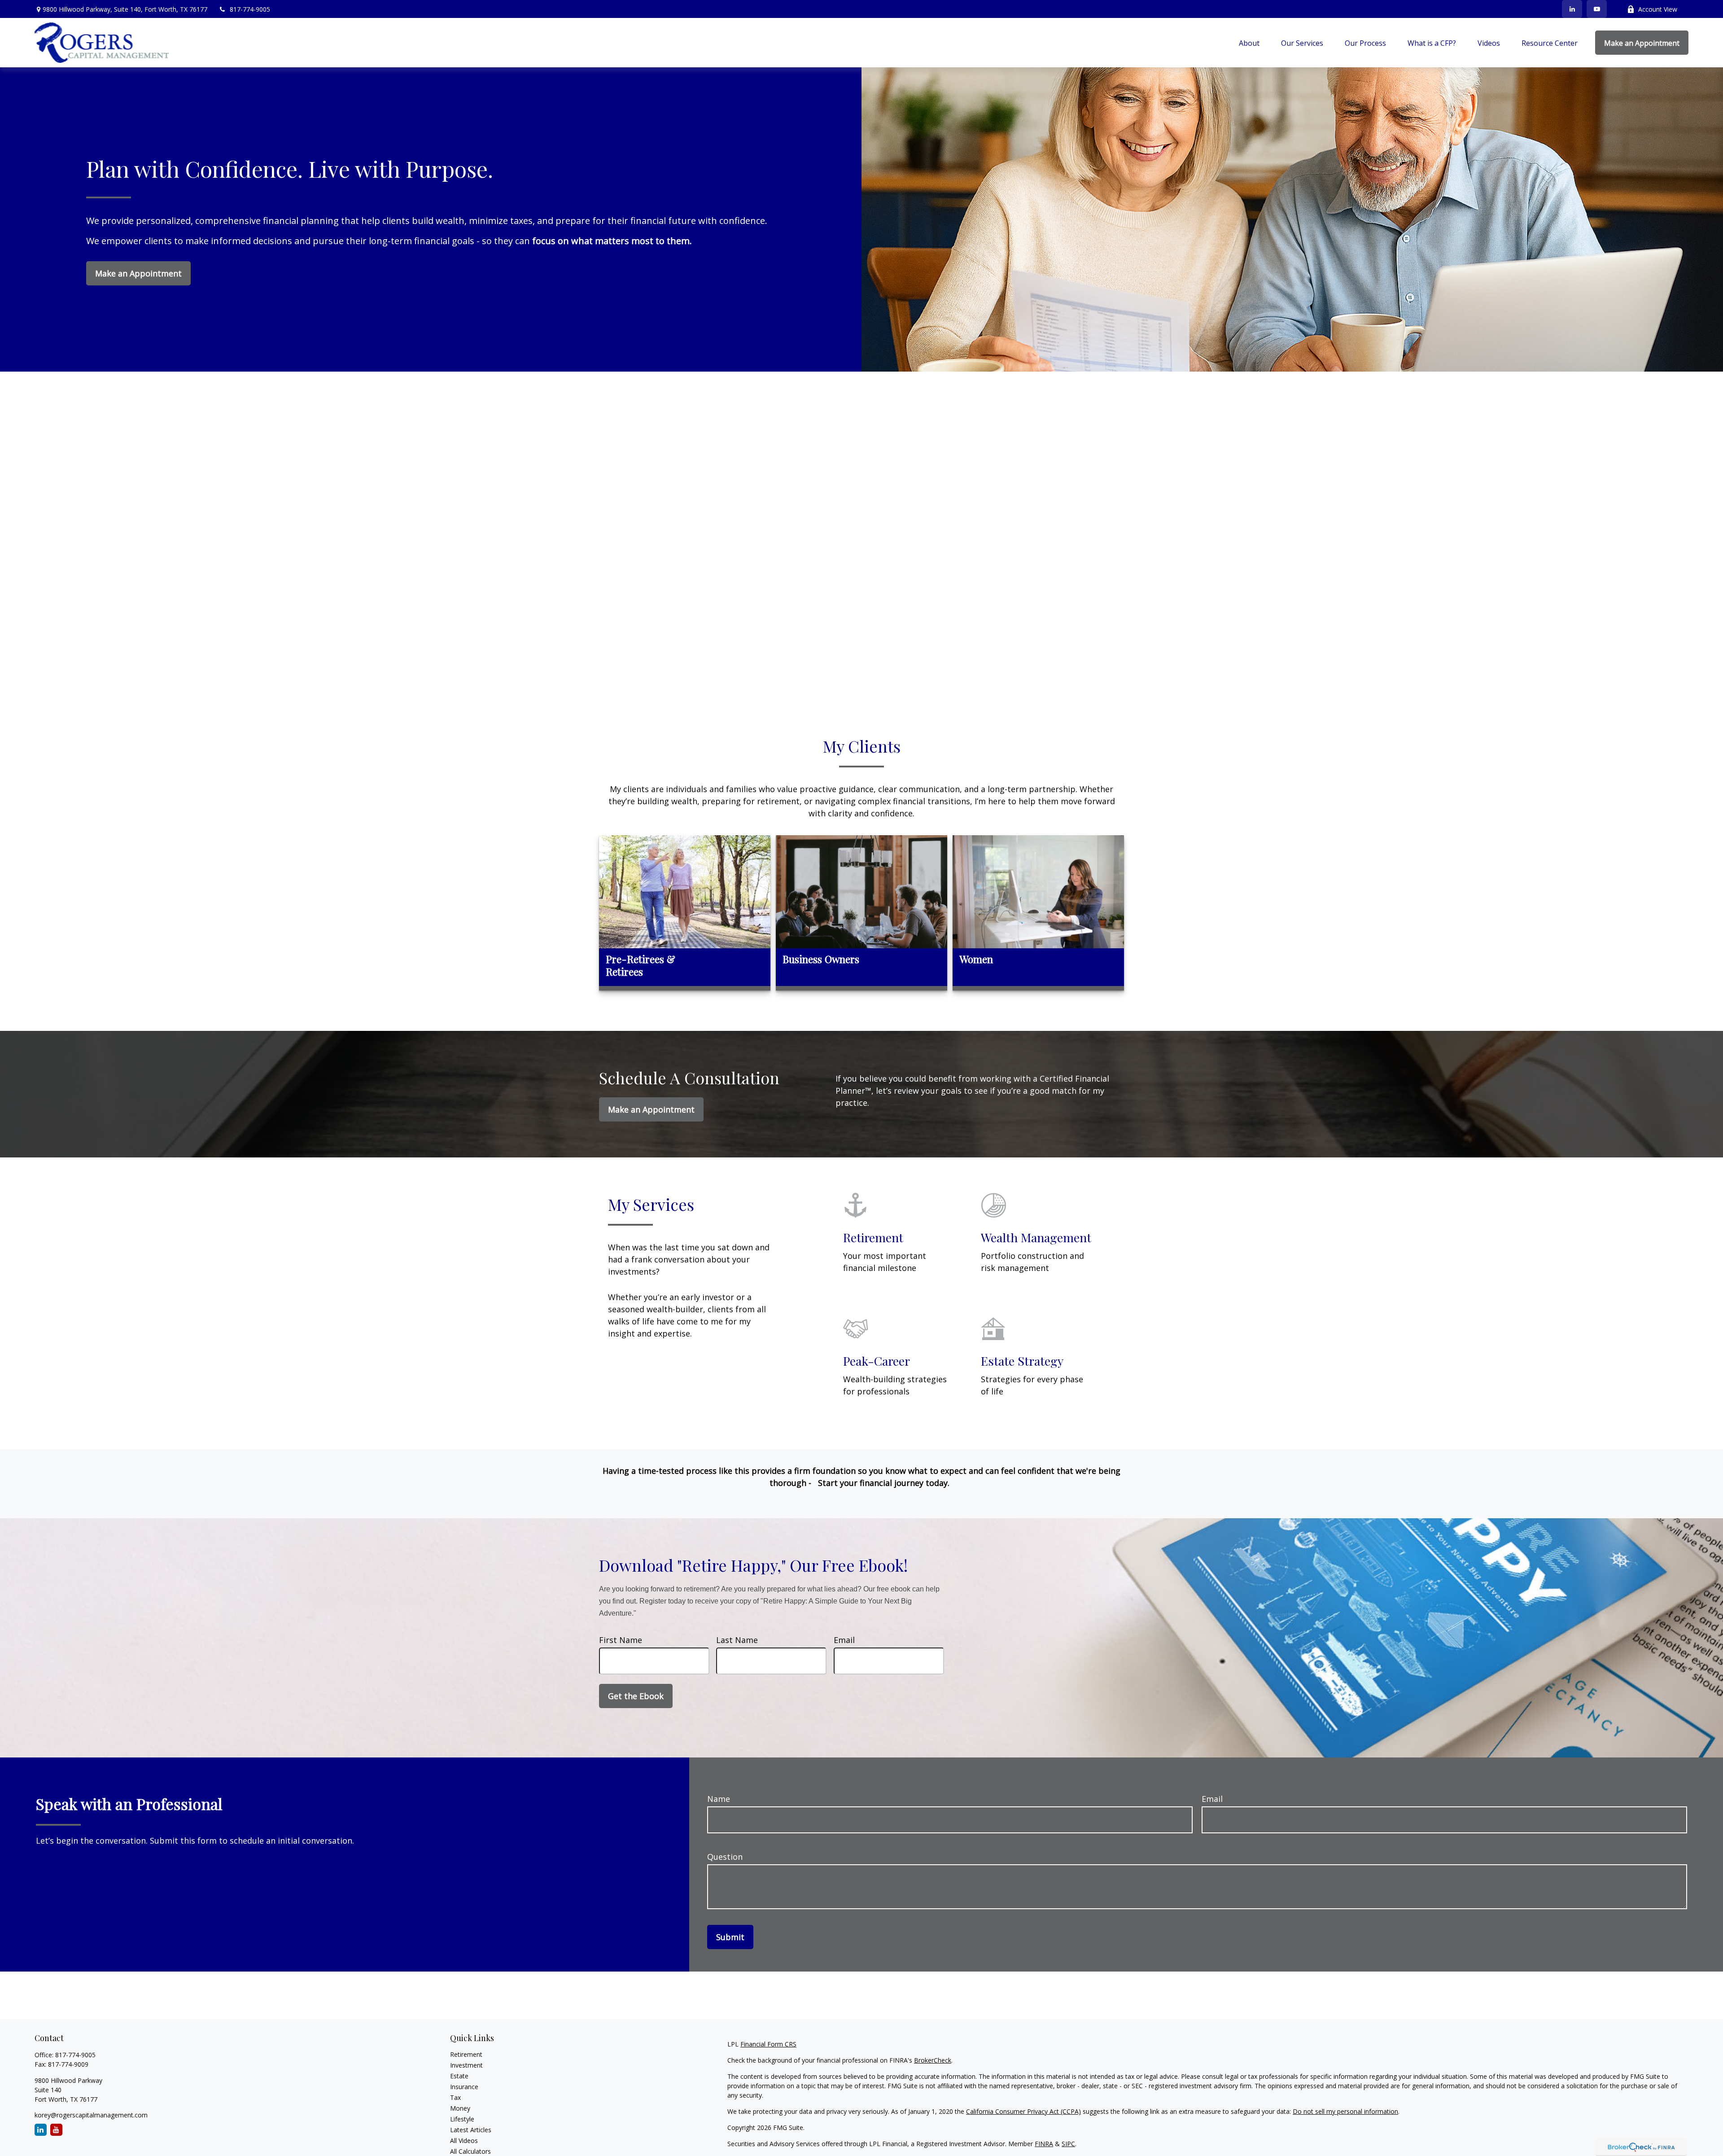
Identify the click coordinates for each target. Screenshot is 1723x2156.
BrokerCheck (933, 2060)
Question (725, 1857)
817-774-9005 (250, 9)
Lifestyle (462, 2119)
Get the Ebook (636, 1696)
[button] (1249, 43)
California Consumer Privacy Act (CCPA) (1023, 2111)
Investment (466, 2065)
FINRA (1044, 2144)
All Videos (464, 2141)
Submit (730, 1937)
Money (460, 2108)
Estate (459, 2076)
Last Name (737, 1640)
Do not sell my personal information (1345, 2111)
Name (719, 1799)
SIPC (1068, 2144)
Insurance (464, 2087)
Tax (455, 2097)
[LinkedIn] (1572, 9)
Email (844, 1640)
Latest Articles (471, 2130)
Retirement (466, 2054)
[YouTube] (1597, 9)
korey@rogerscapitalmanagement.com (91, 2115)
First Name (621, 1640)
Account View (1658, 9)
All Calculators (470, 2151)
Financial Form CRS (768, 2044)
